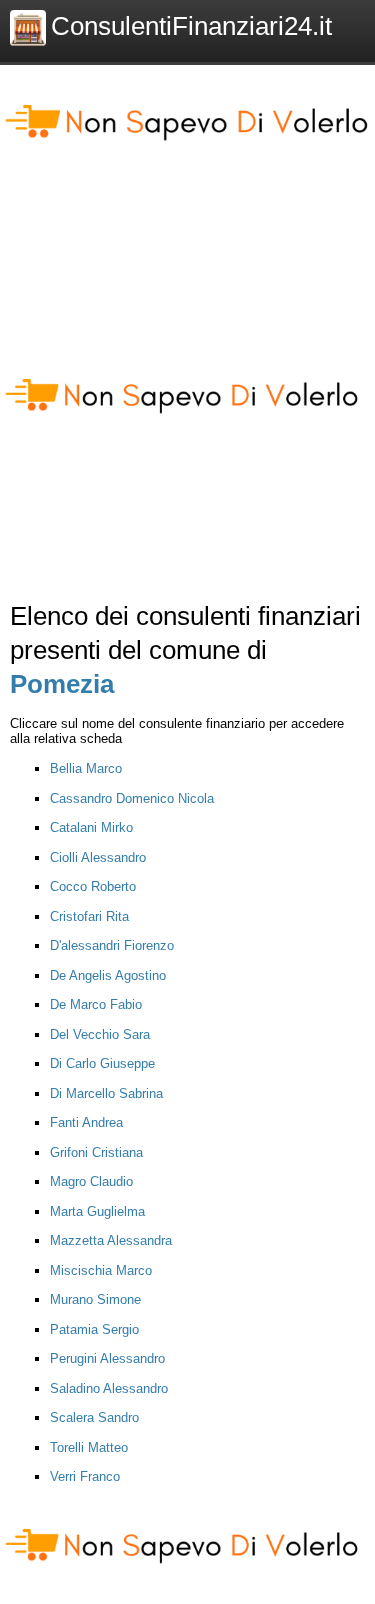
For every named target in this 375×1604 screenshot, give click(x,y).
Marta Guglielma (97, 1211)
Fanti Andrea (86, 1122)
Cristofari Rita (89, 916)
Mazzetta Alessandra (111, 1240)
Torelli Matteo (89, 1447)
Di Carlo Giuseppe (102, 1063)
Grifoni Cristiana (96, 1152)
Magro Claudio (91, 1181)
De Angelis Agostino (108, 975)
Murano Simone (95, 1299)
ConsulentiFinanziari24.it (191, 26)
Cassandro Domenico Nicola (132, 798)
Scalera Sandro (94, 1417)
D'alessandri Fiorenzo (112, 945)
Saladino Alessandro (109, 1388)
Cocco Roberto (93, 886)
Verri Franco (85, 1476)
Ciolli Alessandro (98, 857)
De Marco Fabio (96, 1004)
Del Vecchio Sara (100, 1034)
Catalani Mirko (91, 827)
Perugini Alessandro (107, 1358)
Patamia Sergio (94, 1329)
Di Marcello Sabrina (106, 1093)
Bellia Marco (86, 768)
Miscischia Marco (101, 1270)
